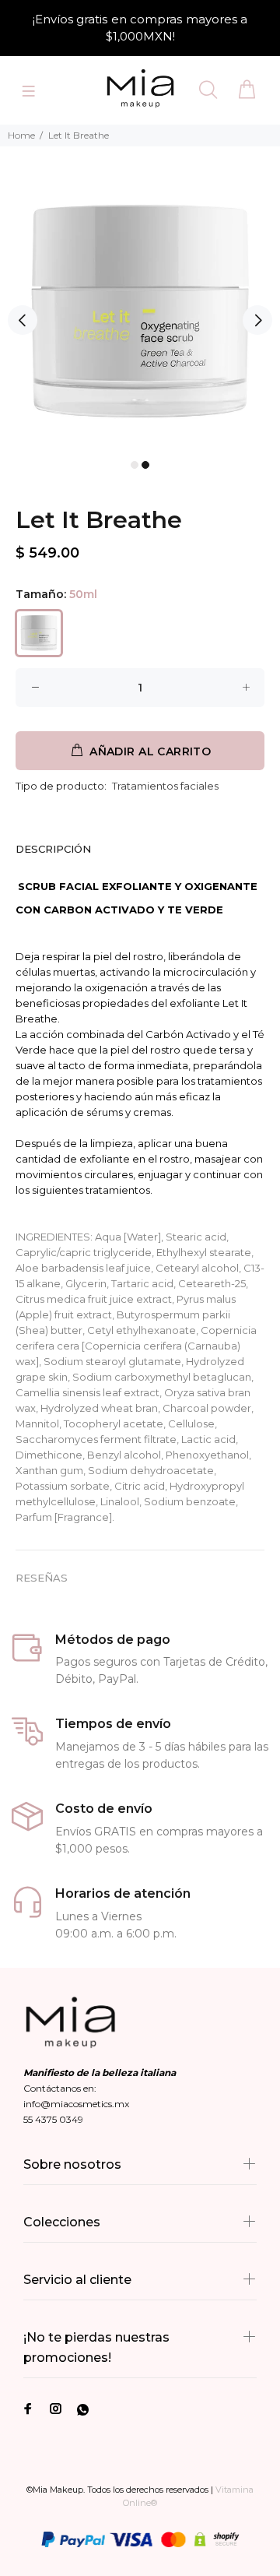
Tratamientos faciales (165, 786)
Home (21, 135)
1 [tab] (135, 465)
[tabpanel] (140, 312)
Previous (23, 320)
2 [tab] (145, 465)
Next (257, 320)
